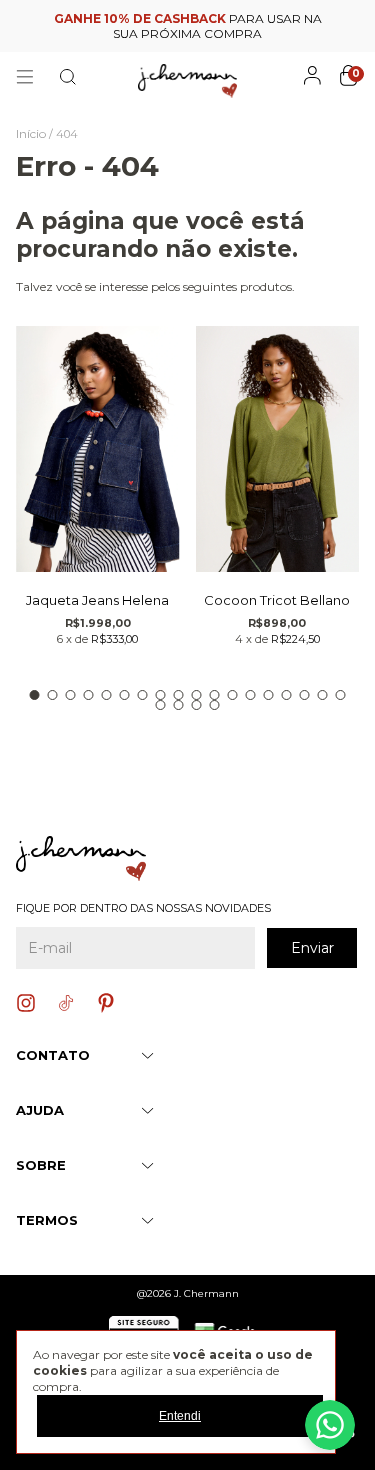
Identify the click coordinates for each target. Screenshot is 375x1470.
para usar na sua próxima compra (188, 26)
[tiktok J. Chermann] (66, 1003)
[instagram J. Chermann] (26, 1003)
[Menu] (25, 77)
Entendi (180, 1416)
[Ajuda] (330, 1425)
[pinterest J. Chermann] (106, 1003)
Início (31, 133)
